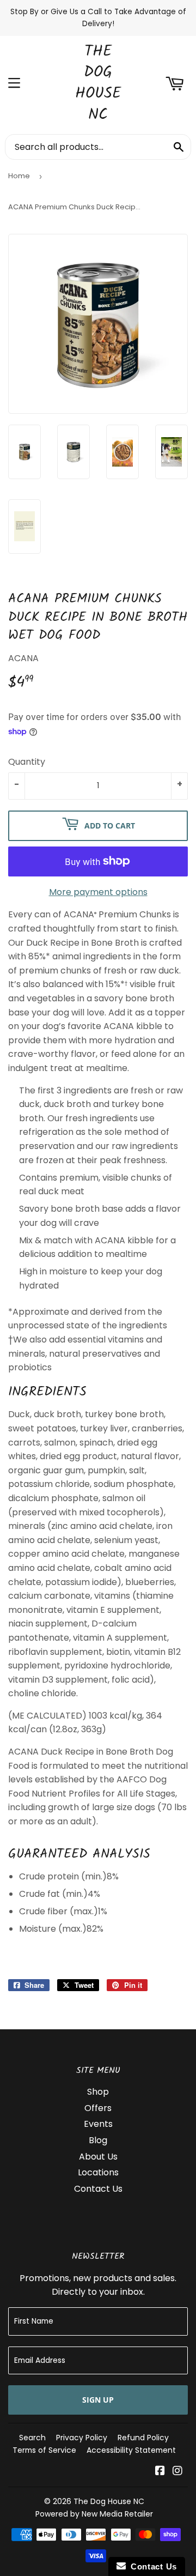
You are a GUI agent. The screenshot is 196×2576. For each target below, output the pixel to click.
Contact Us (98, 2189)
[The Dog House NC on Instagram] (177, 2472)
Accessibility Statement (131, 2450)
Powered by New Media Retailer (94, 2514)
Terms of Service (44, 2450)
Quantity (27, 762)
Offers (98, 2108)
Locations (98, 2172)
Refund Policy (143, 2438)
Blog (98, 2140)
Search (32, 2438)
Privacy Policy (82, 2438)
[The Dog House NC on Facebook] (160, 2472)
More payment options (98, 892)
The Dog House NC (98, 84)
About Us (98, 2157)
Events (98, 2124)
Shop (98, 2092)
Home (19, 176)
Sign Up (98, 2400)
